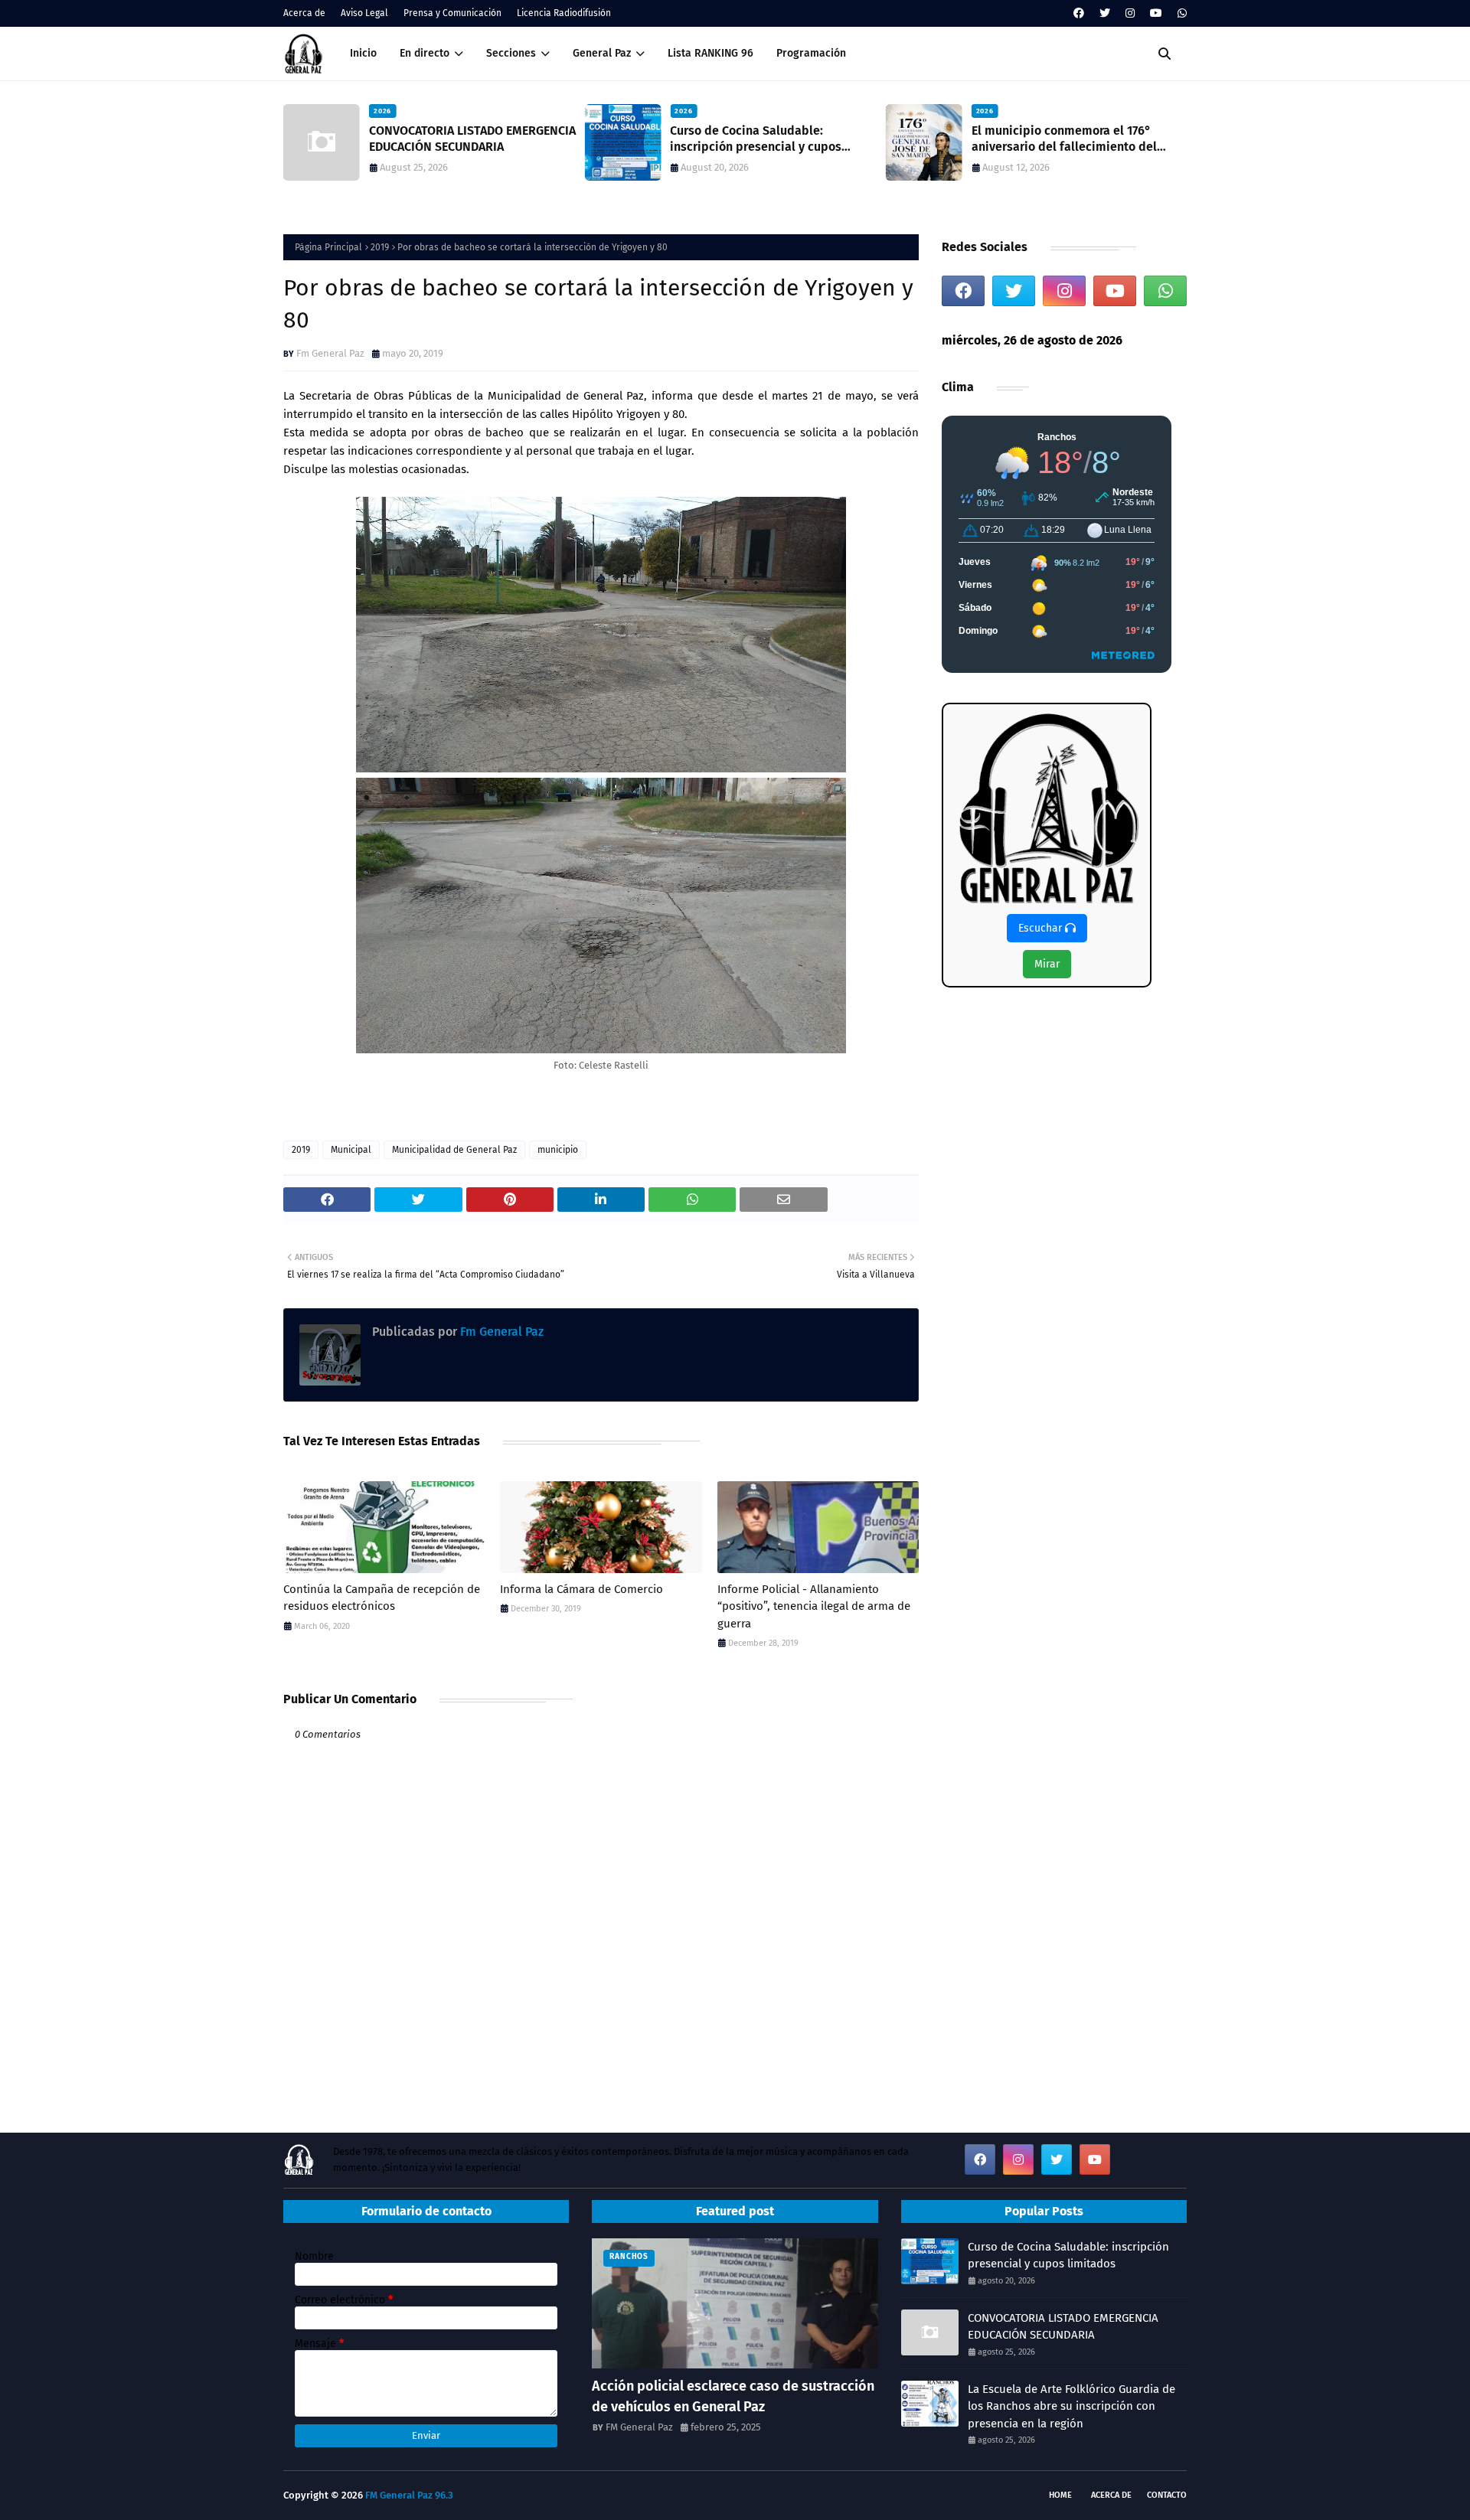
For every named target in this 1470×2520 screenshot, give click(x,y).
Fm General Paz (330, 353)
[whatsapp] (1180, 13)
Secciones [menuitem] (511, 53)
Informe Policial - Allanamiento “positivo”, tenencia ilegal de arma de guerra (814, 1606)
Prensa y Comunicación (452, 13)
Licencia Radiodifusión (564, 13)
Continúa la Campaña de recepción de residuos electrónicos (382, 1598)
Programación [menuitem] (811, 53)
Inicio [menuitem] (363, 53)
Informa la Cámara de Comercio (581, 1589)
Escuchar (1042, 928)
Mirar (1047, 964)
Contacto (1167, 2495)
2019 (380, 247)
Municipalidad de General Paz (454, 1150)
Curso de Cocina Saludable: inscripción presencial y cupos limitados (756, 139)
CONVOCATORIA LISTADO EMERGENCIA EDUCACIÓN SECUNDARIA (472, 139)
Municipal (351, 1150)
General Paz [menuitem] (602, 53)
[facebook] (1079, 13)
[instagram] (1130, 13)
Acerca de (304, 13)
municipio (558, 1150)
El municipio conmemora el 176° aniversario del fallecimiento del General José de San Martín (1064, 139)
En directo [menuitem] (425, 53)
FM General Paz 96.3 (409, 2495)
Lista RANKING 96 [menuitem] (710, 53)
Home (1060, 2495)
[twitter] (1105, 13)
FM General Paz (639, 2427)
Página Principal (328, 247)
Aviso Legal (364, 13)
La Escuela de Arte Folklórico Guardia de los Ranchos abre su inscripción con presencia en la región (1071, 2406)
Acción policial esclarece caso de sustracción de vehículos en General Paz (733, 2396)
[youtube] (1156, 13)
